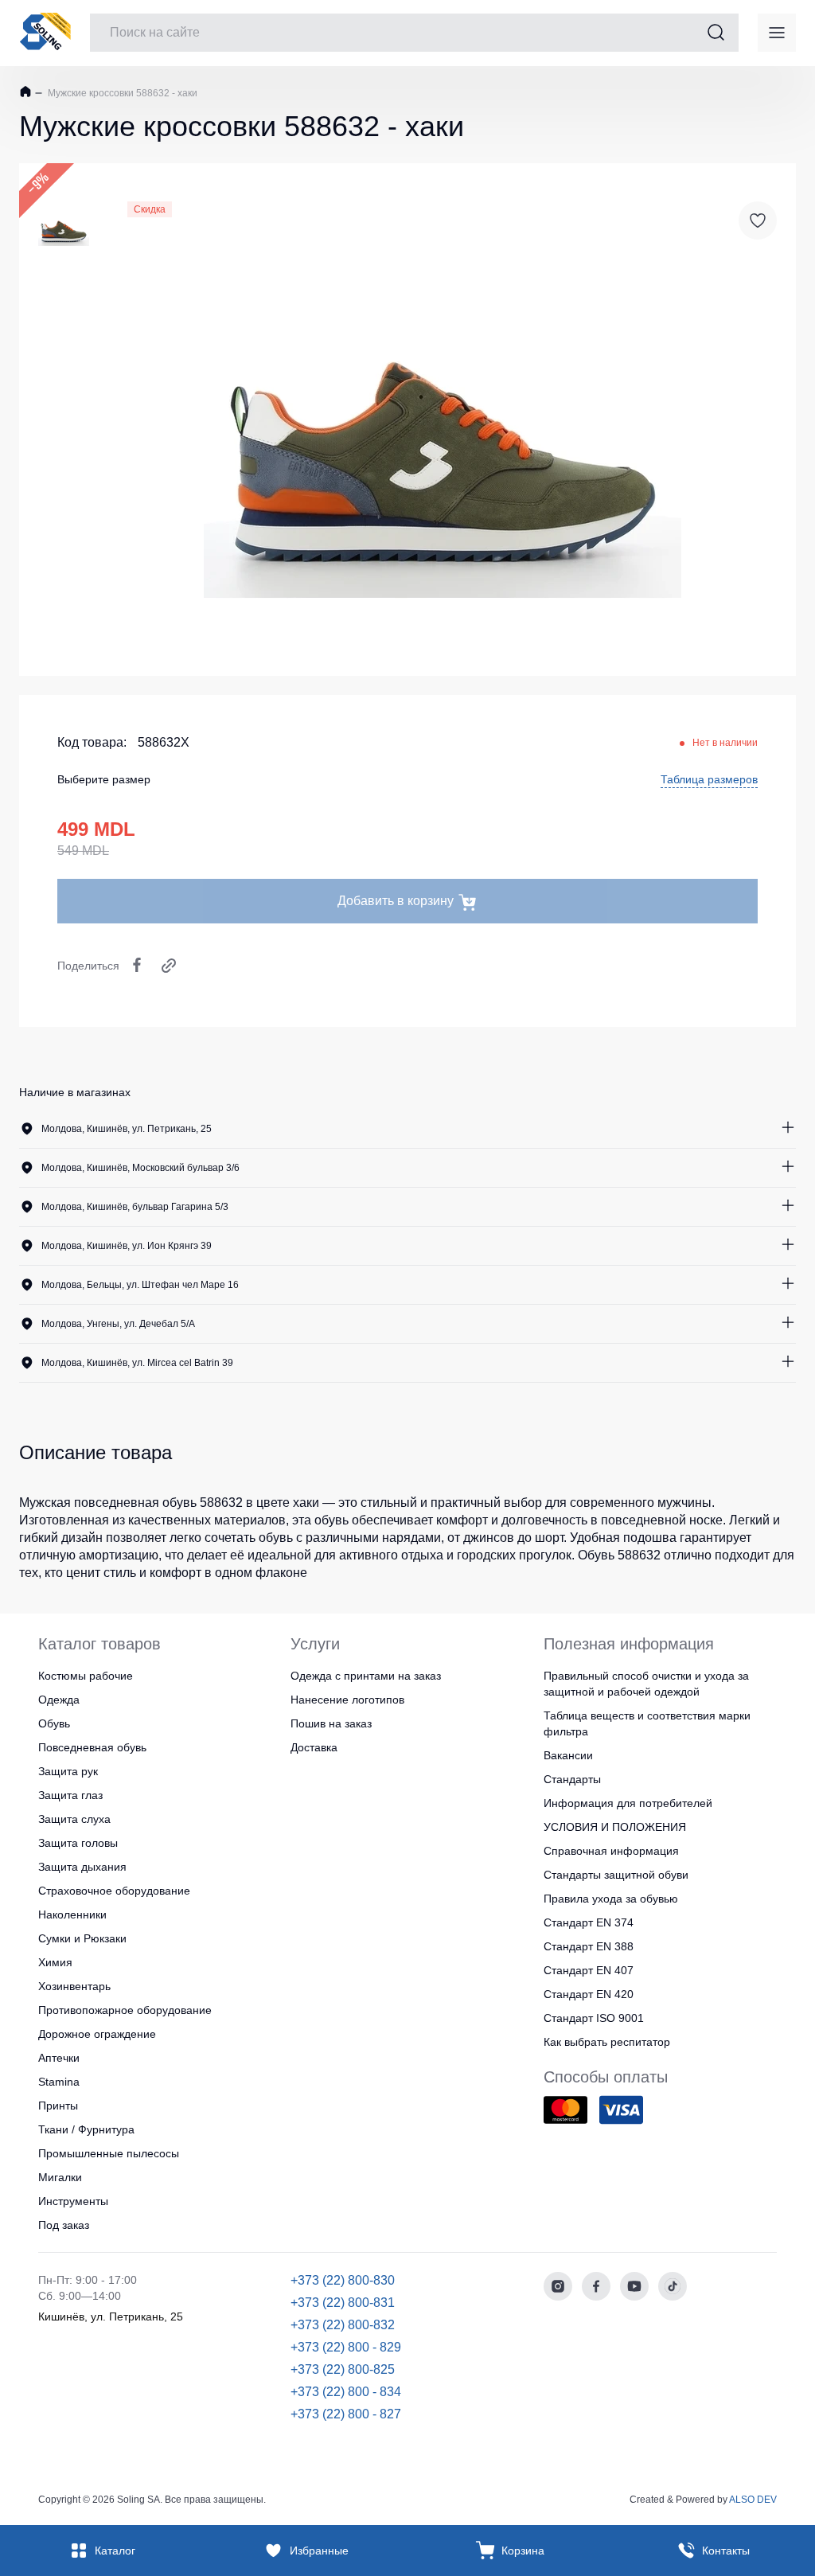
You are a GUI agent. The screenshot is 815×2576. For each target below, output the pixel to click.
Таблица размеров (709, 779)
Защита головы (78, 1843)
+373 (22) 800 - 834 (346, 2392)
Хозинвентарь (74, 1986)
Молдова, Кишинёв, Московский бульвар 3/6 (140, 1168)
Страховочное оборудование (114, 1891)
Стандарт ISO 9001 (594, 2018)
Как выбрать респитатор (607, 2042)
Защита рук (68, 1771)
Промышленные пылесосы (109, 2153)
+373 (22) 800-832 (343, 2325)
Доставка (314, 1747)
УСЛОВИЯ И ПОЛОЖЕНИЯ (615, 1827)
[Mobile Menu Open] (777, 33)
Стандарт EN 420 (589, 1994)
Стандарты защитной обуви (616, 1875)
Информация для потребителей (628, 1803)
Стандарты (572, 1779)
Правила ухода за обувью (611, 1899)
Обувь (54, 1723)
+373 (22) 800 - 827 (346, 2414)
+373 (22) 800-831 (343, 2303)
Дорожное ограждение (97, 2034)
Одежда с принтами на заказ (366, 1676)
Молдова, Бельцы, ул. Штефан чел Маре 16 (140, 1285)
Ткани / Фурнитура (86, 2129)
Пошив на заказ (331, 1723)
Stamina (59, 2082)
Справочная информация (611, 1851)
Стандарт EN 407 (589, 1970)
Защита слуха (74, 1819)
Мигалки (60, 2177)
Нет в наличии (725, 743)
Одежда (59, 1700)
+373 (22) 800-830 (343, 2280)
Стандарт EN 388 (589, 1946)
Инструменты (73, 2201)
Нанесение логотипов (347, 1700)
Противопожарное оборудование (125, 2010)
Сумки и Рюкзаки (82, 1938)
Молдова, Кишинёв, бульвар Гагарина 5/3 (135, 1207)
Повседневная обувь (92, 1747)
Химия (55, 1962)
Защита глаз (70, 1795)
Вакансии (568, 1755)
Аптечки (59, 2058)
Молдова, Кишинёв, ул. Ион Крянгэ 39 (127, 1246)
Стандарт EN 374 (589, 1922)
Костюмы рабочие (86, 1676)
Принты (58, 2106)
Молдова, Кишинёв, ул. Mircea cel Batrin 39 (137, 1363)
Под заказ (64, 2225)
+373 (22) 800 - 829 (346, 2347)
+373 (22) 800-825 (343, 2369)
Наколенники (72, 1914)
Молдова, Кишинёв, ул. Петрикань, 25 (127, 1129)
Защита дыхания (82, 1867)
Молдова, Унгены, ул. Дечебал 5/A (118, 1324)
